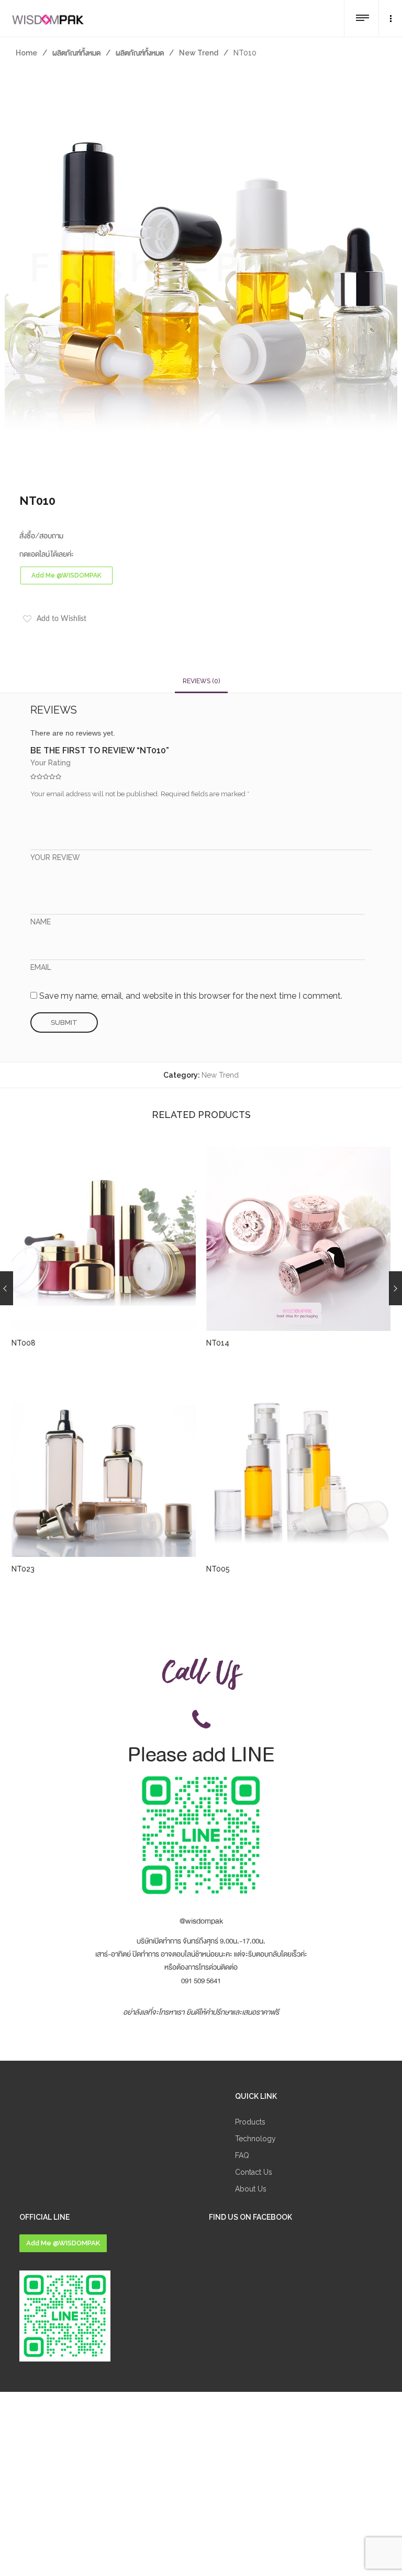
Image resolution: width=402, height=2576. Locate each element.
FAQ (242, 2155)
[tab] (201, 681)
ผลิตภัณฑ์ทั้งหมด (76, 53)
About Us (251, 2189)
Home (26, 53)
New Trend (199, 53)
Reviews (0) (201, 681)
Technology (255, 2139)
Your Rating (51, 763)
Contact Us (254, 2172)
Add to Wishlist (62, 619)
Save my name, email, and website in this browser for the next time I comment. (191, 996)
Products (250, 2122)
